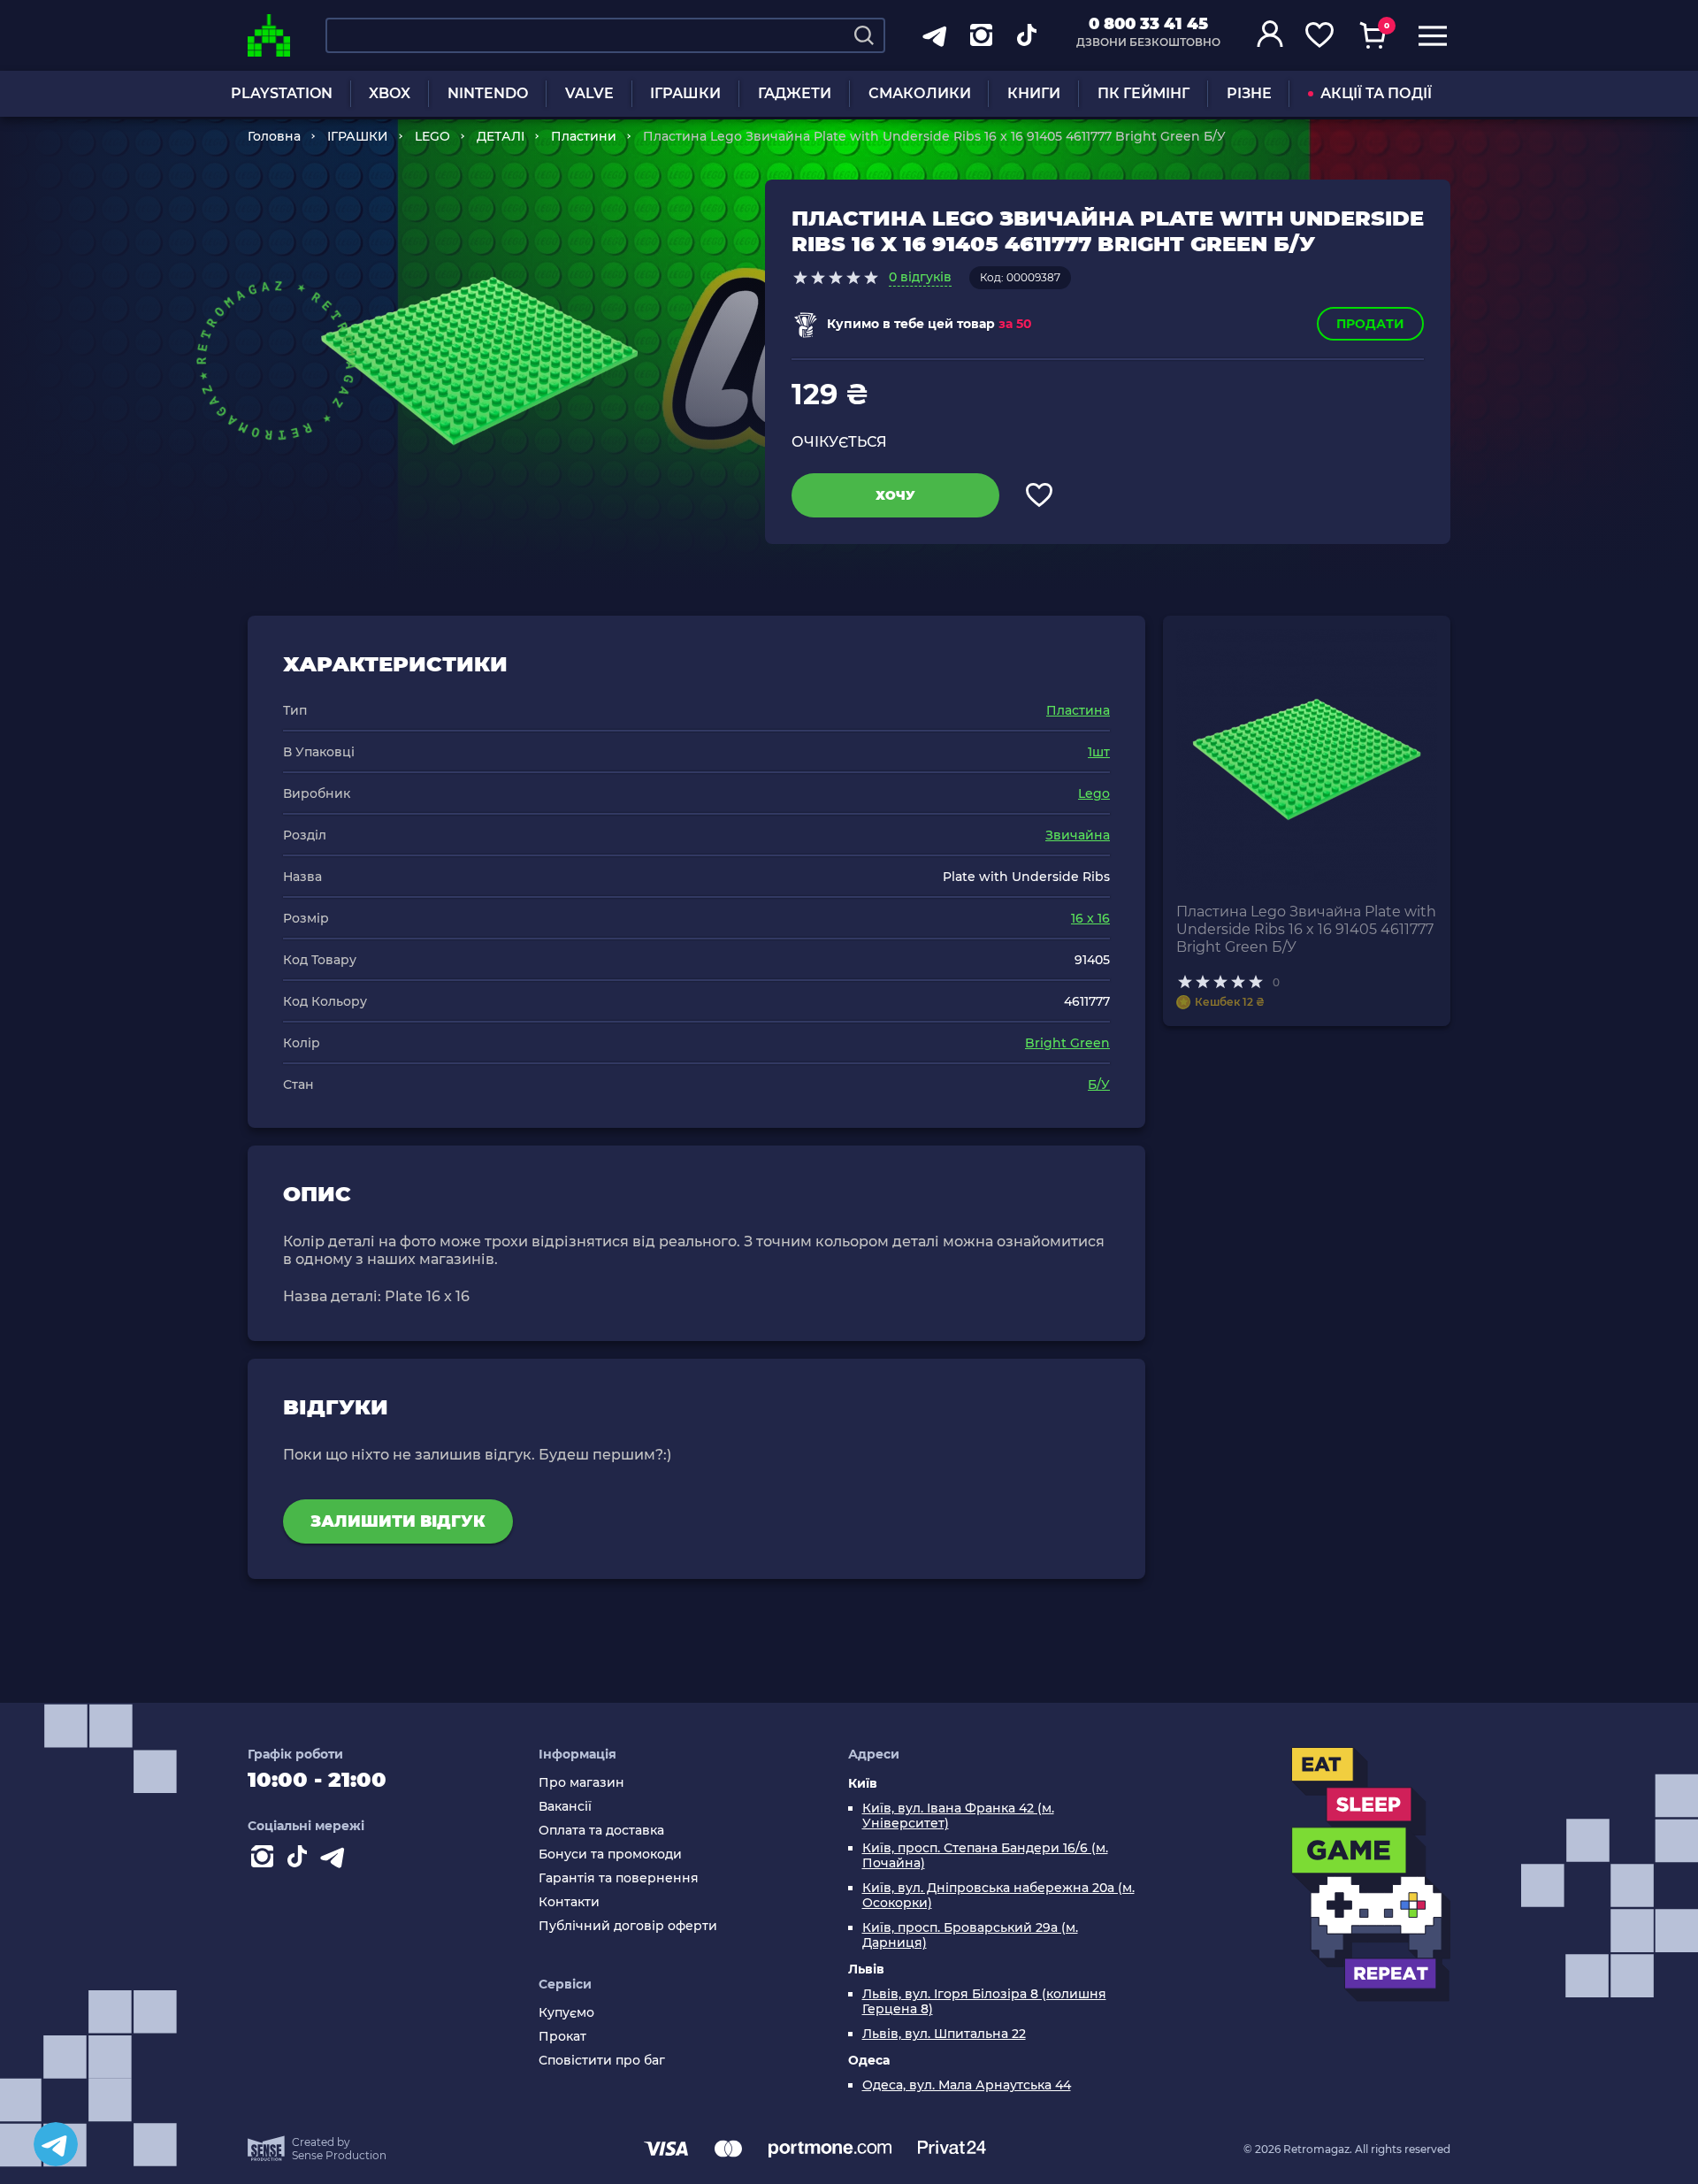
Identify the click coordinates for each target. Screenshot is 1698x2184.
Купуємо (566, 2013)
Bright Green (1067, 1043)
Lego (1094, 793)
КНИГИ (1034, 93)
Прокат (562, 2037)
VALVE (589, 93)
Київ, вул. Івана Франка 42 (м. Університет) (958, 1816)
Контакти (569, 1902)
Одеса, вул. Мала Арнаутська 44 (967, 2085)
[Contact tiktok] (301, 1860)
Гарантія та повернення (619, 1878)
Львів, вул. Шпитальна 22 (944, 2034)
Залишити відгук (398, 1521)
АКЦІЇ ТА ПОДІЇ (1376, 93)
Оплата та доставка (601, 1831)
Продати (1370, 324)
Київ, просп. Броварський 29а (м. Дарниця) (970, 1935)
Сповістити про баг (602, 2061)
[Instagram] (265, 1860)
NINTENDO (488, 93)
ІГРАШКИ (685, 93)
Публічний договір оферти (628, 1926)
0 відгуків (920, 277)
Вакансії (565, 1807)
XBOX (390, 93)
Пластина (1078, 710)
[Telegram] (56, 2144)
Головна (274, 136)
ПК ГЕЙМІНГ (1143, 93)
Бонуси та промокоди (610, 1854)
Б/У (1099, 1084)
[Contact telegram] (336, 1860)
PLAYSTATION (282, 93)
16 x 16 (1090, 918)
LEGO (432, 136)
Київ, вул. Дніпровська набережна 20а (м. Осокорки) (998, 1896)
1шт (1099, 752)
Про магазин (581, 1783)
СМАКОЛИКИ (920, 93)
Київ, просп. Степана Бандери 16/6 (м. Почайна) (985, 1856)
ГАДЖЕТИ (795, 93)
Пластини (584, 136)
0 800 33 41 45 (1148, 24)
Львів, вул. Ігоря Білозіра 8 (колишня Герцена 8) (984, 2002)
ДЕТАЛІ (501, 136)
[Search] (864, 35)
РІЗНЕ (1249, 93)
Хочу (895, 495)
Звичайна (1078, 835)
